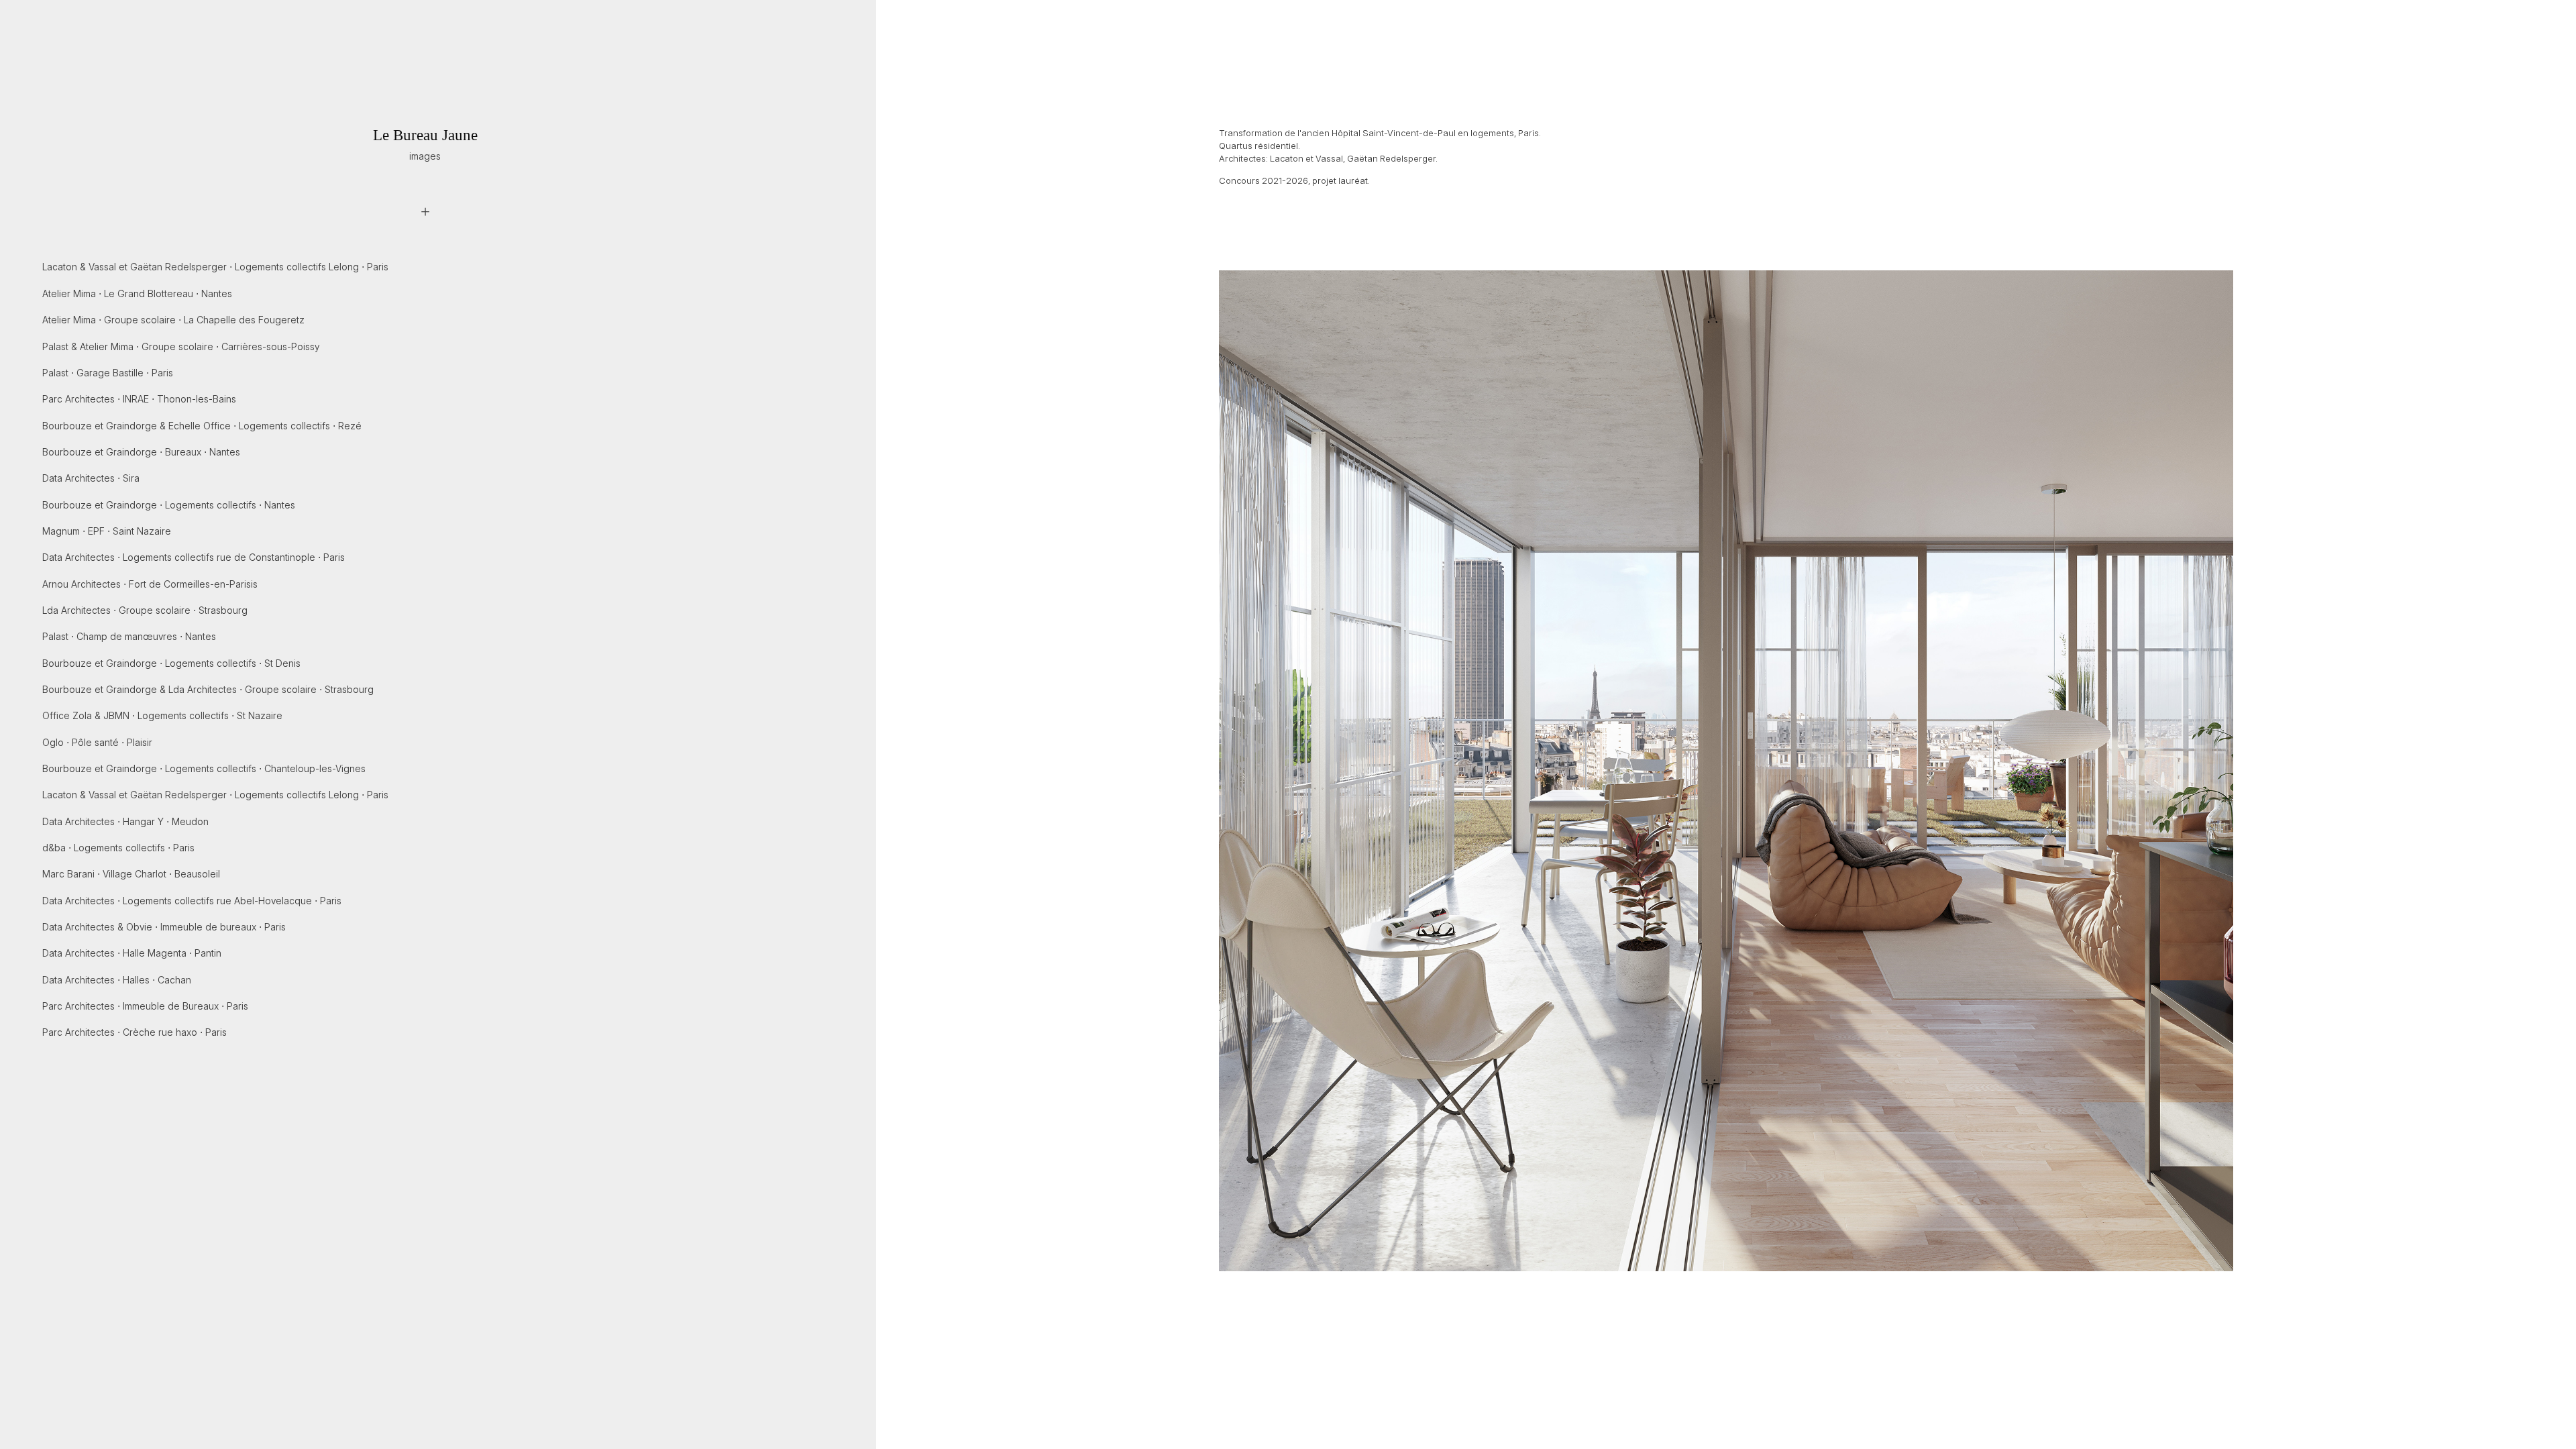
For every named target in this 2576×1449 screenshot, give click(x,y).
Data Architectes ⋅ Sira (91, 478)
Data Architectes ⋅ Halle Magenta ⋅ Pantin (132, 953)
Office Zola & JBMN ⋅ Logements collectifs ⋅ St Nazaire (162, 715)
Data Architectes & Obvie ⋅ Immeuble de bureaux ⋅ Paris (164, 927)
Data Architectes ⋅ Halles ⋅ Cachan (117, 980)
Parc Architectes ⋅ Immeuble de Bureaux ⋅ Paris (145, 1006)
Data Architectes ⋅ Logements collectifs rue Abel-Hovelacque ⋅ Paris (192, 901)
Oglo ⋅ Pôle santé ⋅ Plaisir (97, 742)
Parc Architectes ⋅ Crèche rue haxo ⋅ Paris (135, 1032)
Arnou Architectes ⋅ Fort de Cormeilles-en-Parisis (150, 584)
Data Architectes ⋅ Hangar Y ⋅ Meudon (125, 821)
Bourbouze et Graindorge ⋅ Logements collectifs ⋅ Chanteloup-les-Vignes (204, 768)
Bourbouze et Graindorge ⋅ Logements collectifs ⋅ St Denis (171, 663)
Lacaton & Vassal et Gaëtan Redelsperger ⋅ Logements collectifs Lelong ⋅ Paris (215, 267)
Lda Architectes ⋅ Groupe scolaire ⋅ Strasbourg (145, 610)
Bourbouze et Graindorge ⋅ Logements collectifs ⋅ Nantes (169, 505)
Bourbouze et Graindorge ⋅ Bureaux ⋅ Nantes (141, 452)
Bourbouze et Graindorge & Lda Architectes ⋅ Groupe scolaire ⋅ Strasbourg (208, 689)
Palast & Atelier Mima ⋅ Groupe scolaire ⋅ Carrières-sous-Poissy (181, 346)
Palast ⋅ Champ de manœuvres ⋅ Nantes (129, 636)
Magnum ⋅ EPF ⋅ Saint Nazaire (107, 531)
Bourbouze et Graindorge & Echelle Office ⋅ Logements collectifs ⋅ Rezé (202, 426)
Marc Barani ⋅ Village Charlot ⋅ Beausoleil (131, 874)
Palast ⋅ (108, 373)
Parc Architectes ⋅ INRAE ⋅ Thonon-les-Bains (139, 399)
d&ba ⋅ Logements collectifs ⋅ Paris (118, 848)
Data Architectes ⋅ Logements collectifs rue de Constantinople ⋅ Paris (194, 557)
